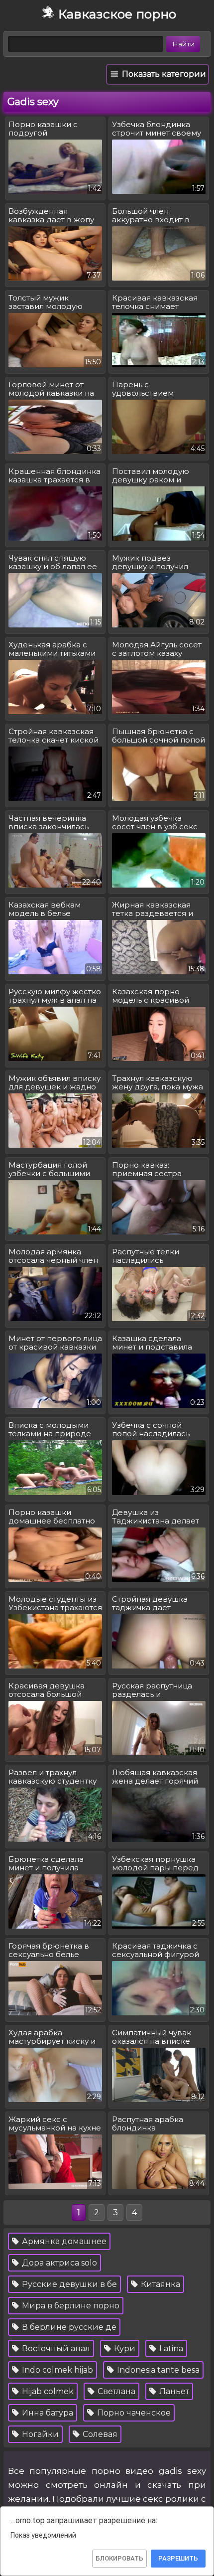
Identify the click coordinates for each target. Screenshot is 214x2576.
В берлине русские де (68, 2327)
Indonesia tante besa (157, 2370)
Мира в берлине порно (70, 2306)
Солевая (99, 2434)
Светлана (115, 2391)
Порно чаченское (133, 2413)
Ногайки (39, 2434)
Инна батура (47, 2413)
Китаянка (160, 2284)
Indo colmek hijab (56, 2370)
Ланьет (173, 2391)
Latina (170, 2349)
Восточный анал (55, 2349)
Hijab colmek (47, 2391)
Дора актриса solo (58, 2263)
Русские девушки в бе (68, 2284)
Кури (124, 2349)
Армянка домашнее (63, 2241)
